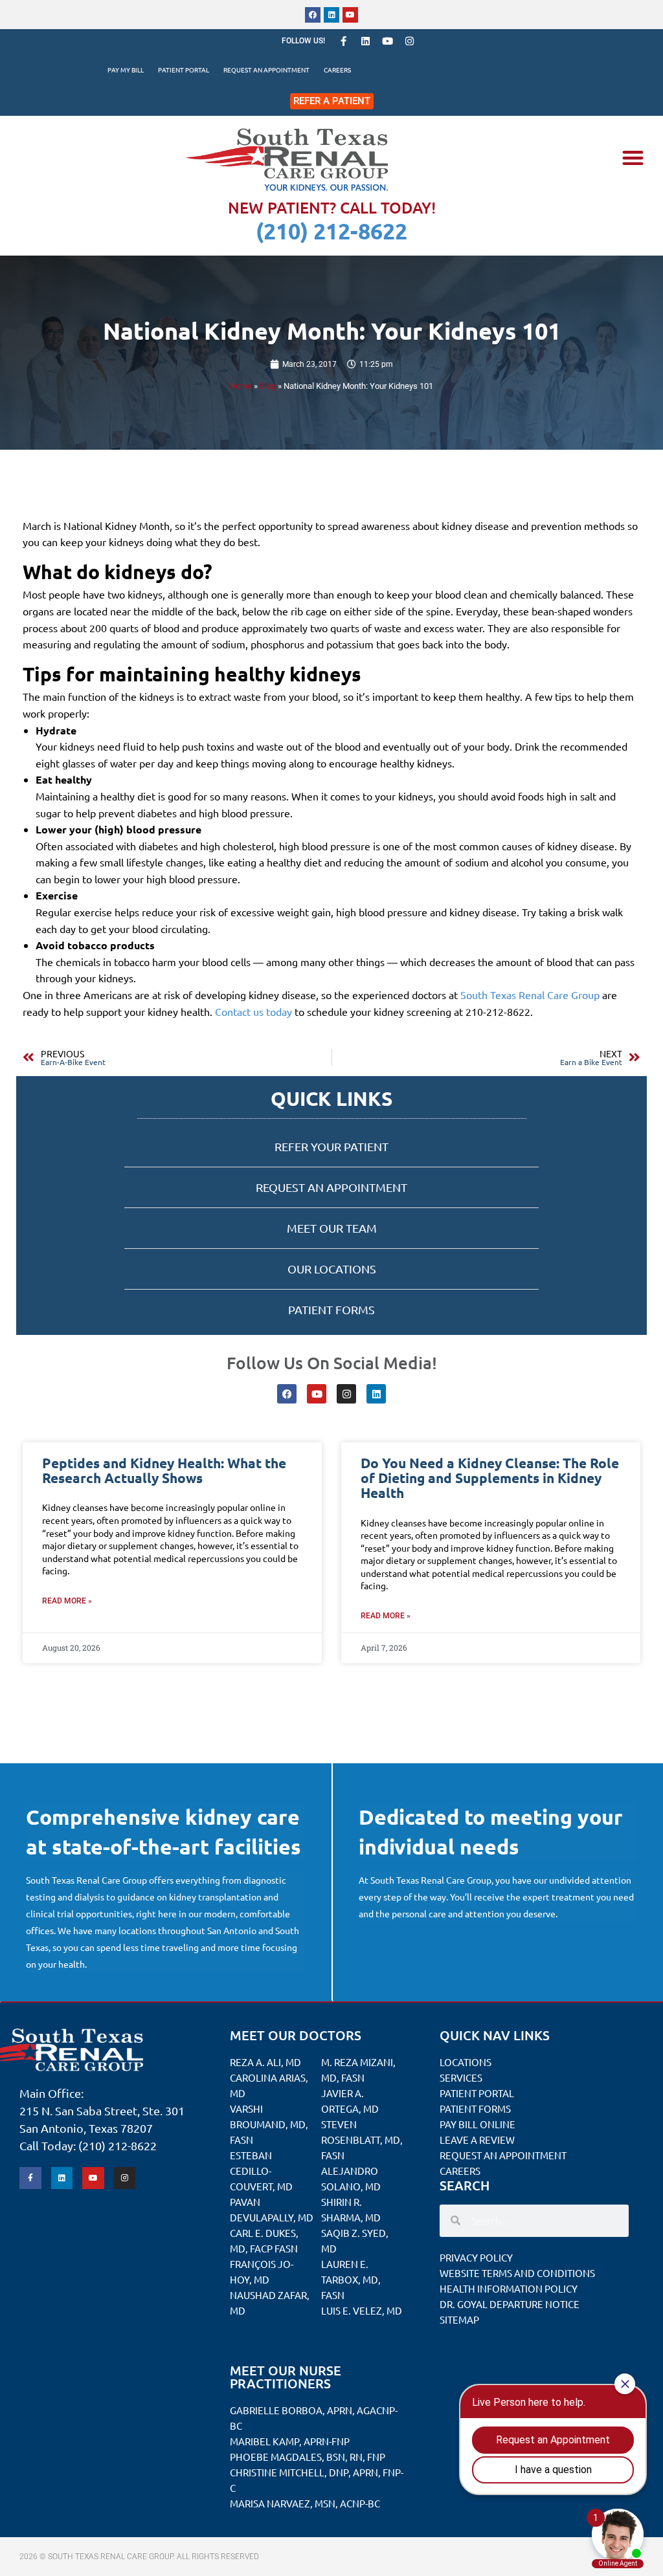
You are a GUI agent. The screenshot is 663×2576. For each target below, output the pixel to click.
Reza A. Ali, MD (265, 2062)
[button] (633, 158)
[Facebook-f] (343, 41)
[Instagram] (409, 41)
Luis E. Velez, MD (362, 2310)
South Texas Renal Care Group (530, 995)
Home (241, 386)
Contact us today (253, 1011)
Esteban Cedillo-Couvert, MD (261, 2171)
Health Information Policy (509, 2288)
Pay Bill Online (478, 2124)
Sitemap (459, 2319)
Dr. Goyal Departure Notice (510, 2304)
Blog (268, 386)
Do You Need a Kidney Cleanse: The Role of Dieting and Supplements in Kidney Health (490, 1478)
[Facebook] (313, 15)
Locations (466, 2062)
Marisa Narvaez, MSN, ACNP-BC (305, 2503)
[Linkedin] (331, 15)
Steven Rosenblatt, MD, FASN (362, 2140)
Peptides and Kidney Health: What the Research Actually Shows (164, 1470)
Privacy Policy (476, 2257)
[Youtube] (350, 15)
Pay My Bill (126, 70)
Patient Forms (475, 2108)
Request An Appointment (266, 70)
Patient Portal (184, 70)
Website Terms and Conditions (517, 2273)
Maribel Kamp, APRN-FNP (290, 2441)
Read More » (67, 1601)
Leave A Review (477, 2140)
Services (461, 2077)
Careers (337, 70)
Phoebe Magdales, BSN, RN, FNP (308, 2457)
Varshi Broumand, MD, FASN (269, 2124)
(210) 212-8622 (331, 231)
